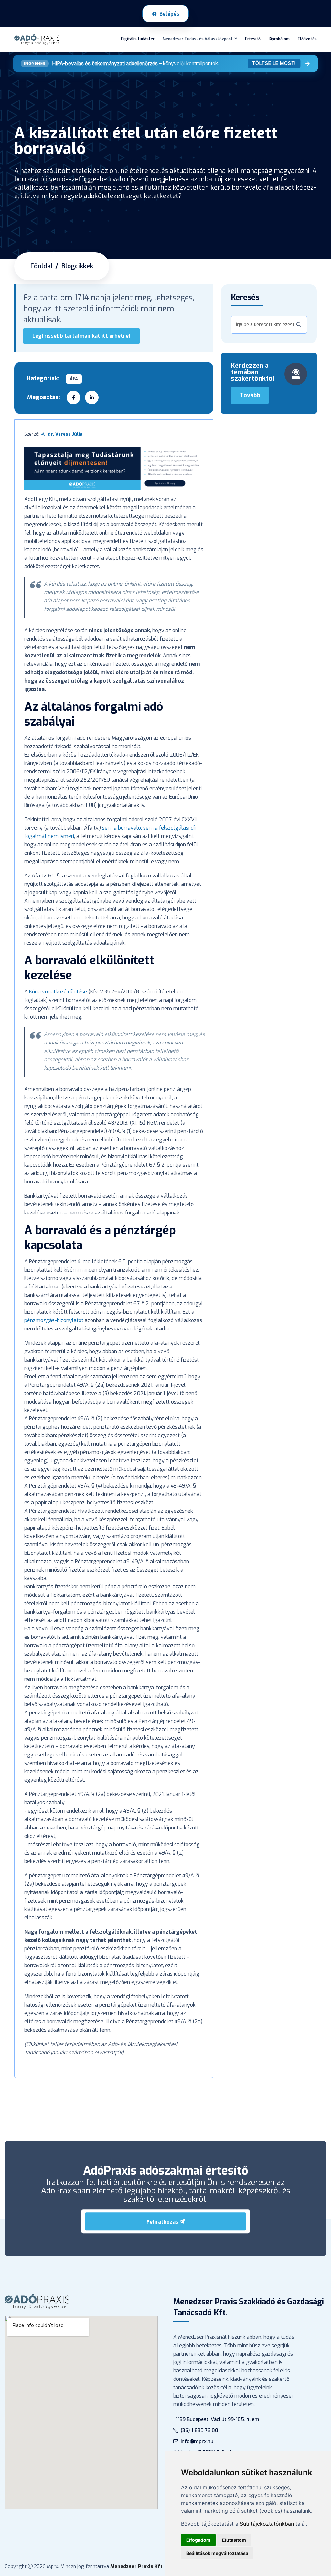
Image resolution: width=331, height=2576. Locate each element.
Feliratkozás (162, 2222)
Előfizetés (307, 39)
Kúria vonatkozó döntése (58, 992)
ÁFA (74, 379)
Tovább (250, 395)
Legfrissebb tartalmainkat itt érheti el (81, 336)
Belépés (169, 14)
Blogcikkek (77, 266)
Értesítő (253, 39)
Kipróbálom (279, 39)
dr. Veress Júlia (65, 434)
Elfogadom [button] (198, 2540)
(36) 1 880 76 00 (199, 2430)
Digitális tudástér (138, 39)
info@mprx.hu (197, 2441)
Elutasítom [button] (234, 2540)
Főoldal (42, 266)
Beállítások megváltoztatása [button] (217, 2553)
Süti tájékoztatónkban (267, 2524)
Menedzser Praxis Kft (136, 2566)
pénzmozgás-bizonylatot (54, 1320)
